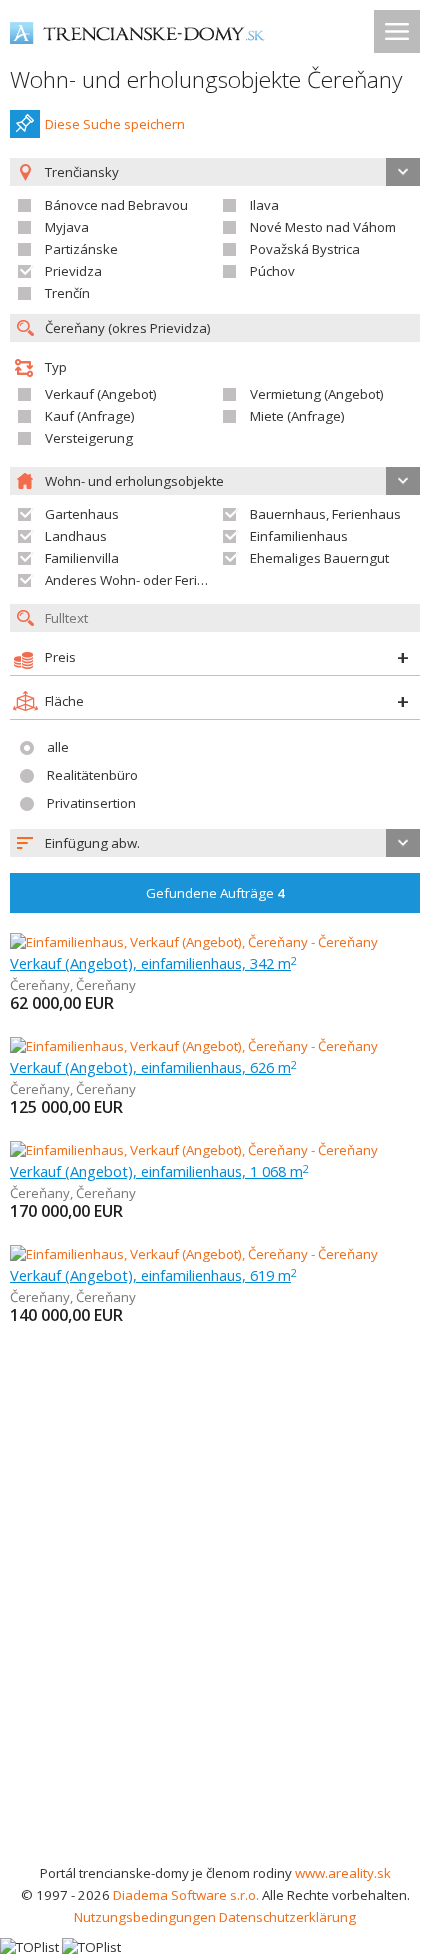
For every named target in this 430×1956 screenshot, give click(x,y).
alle (58, 747)
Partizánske (81, 249)
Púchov (272, 271)
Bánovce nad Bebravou (116, 205)
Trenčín (67, 293)
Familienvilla (82, 558)
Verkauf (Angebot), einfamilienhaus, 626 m (153, 1067)
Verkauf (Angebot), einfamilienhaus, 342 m (153, 963)
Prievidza (73, 271)
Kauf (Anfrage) (90, 416)
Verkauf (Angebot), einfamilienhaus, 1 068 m (159, 1171)
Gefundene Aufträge (215, 893)
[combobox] (215, 843)
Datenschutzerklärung (287, 1917)
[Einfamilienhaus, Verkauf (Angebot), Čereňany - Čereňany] (194, 942)
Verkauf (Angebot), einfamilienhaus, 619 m (153, 1275)
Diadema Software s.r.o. (186, 1895)
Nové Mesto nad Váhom (323, 227)
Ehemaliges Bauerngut (319, 558)
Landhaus (76, 536)
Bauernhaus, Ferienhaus (325, 514)
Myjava (67, 227)
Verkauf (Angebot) (101, 394)
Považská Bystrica (305, 249)
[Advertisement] (215, 1637)
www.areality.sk (343, 1873)
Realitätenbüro (92, 775)
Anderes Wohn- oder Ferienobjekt (148, 580)
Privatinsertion (91, 803)
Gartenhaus (82, 514)
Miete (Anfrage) (297, 416)
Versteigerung (89, 438)
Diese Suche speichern (115, 124)
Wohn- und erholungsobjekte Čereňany (206, 79)
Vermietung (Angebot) (317, 394)
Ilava (264, 205)
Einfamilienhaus (299, 536)
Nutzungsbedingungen (145, 1917)
